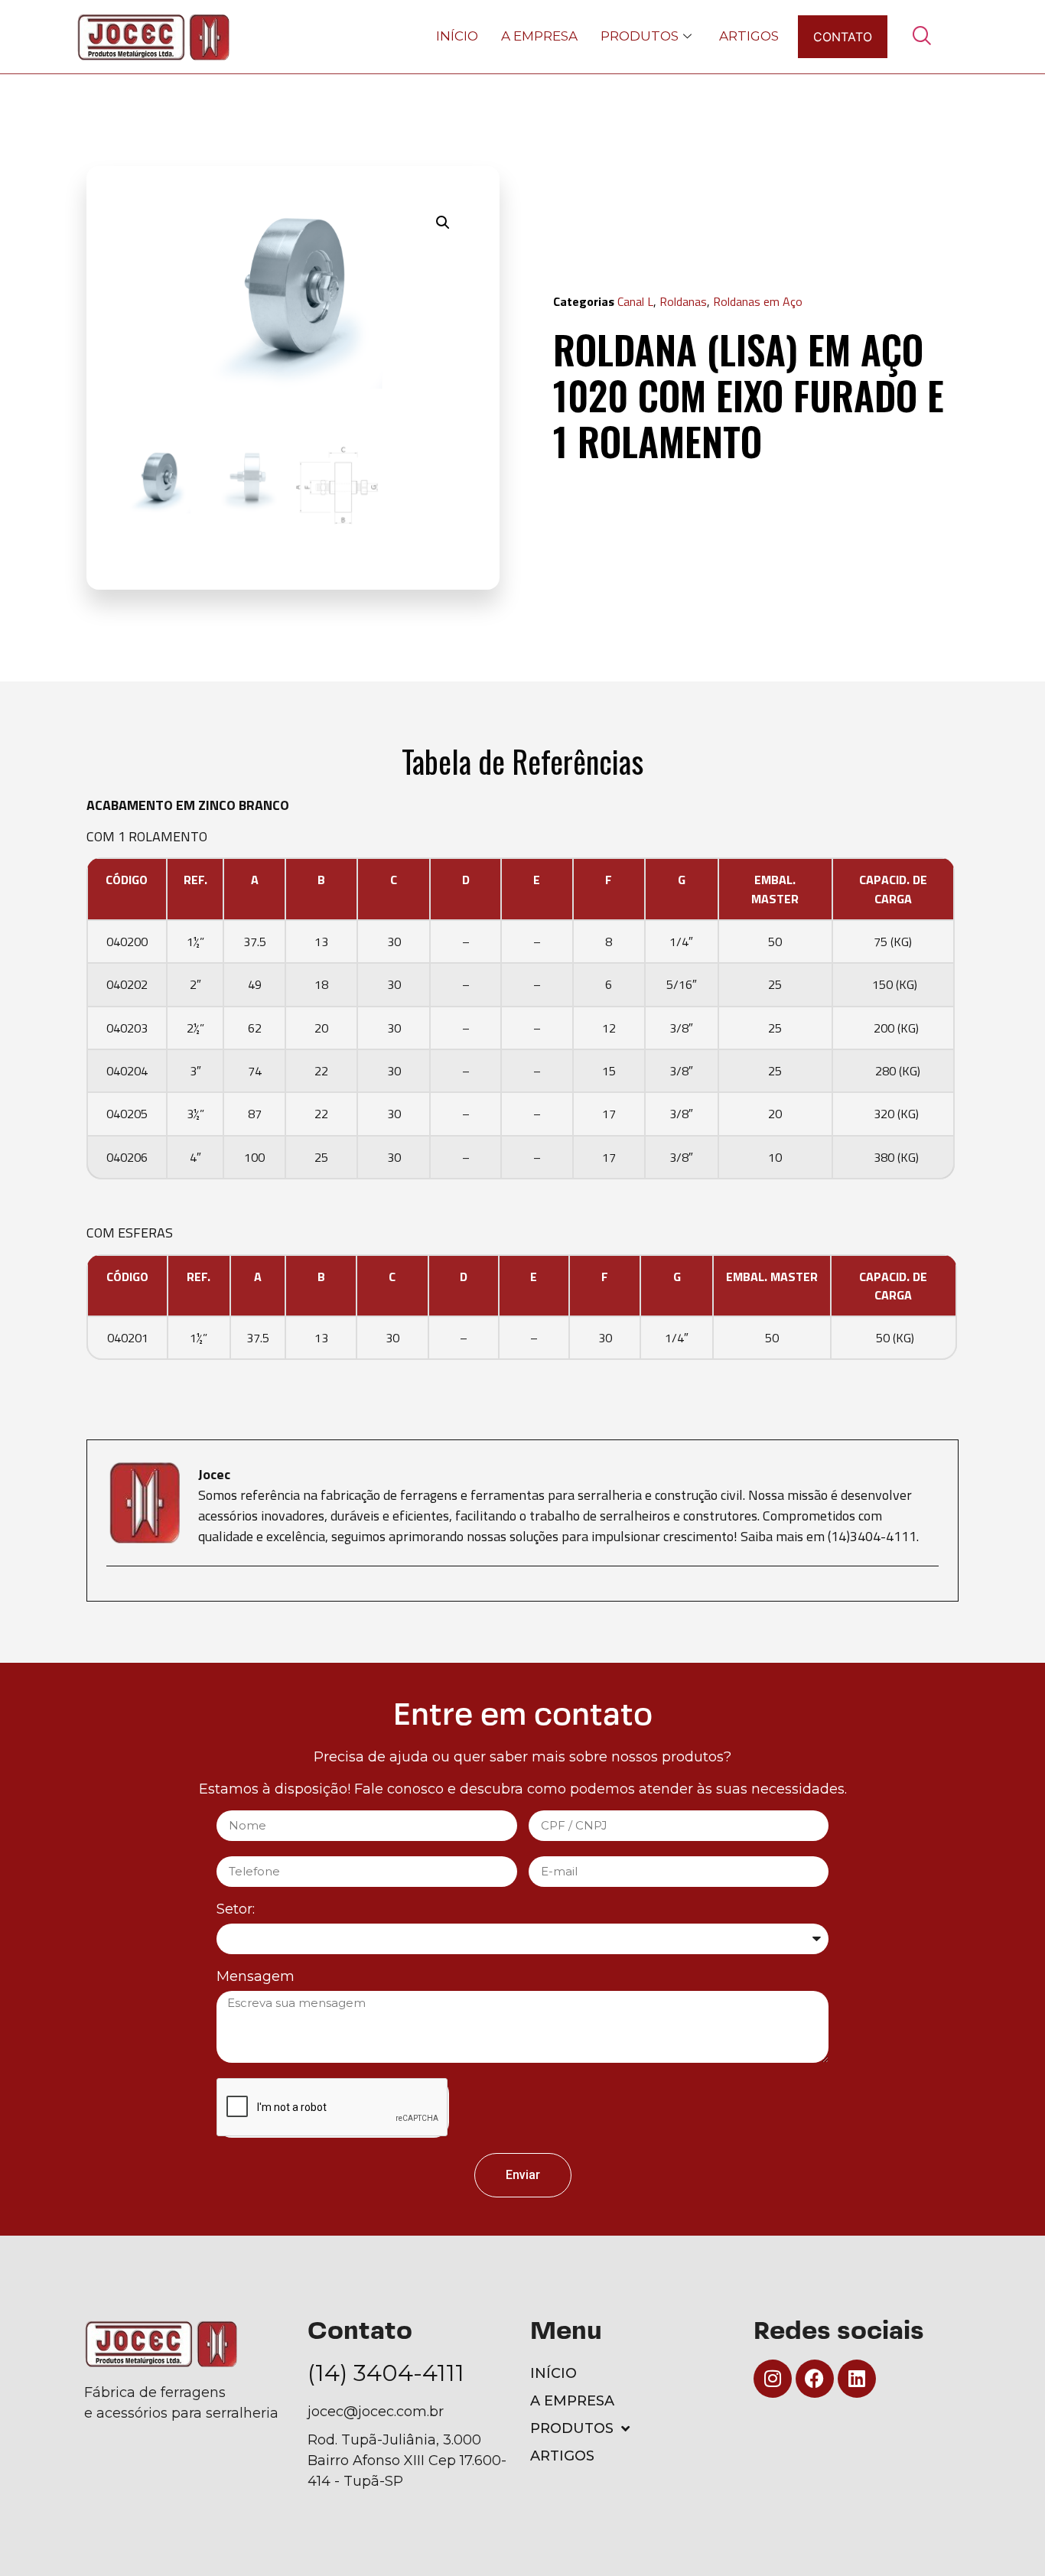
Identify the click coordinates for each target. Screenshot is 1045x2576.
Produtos (640, 36)
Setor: (236, 1910)
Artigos (749, 36)
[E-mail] (116, 1593)
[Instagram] (773, 2379)
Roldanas (683, 301)
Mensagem (256, 1977)
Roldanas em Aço (758, 301)
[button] (443, 223)
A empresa (539, 36)
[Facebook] (815, 2379)
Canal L (635, 301)
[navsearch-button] (922, 37)
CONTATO (843, 37)
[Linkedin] (857, 2379)
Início (457, 36)
